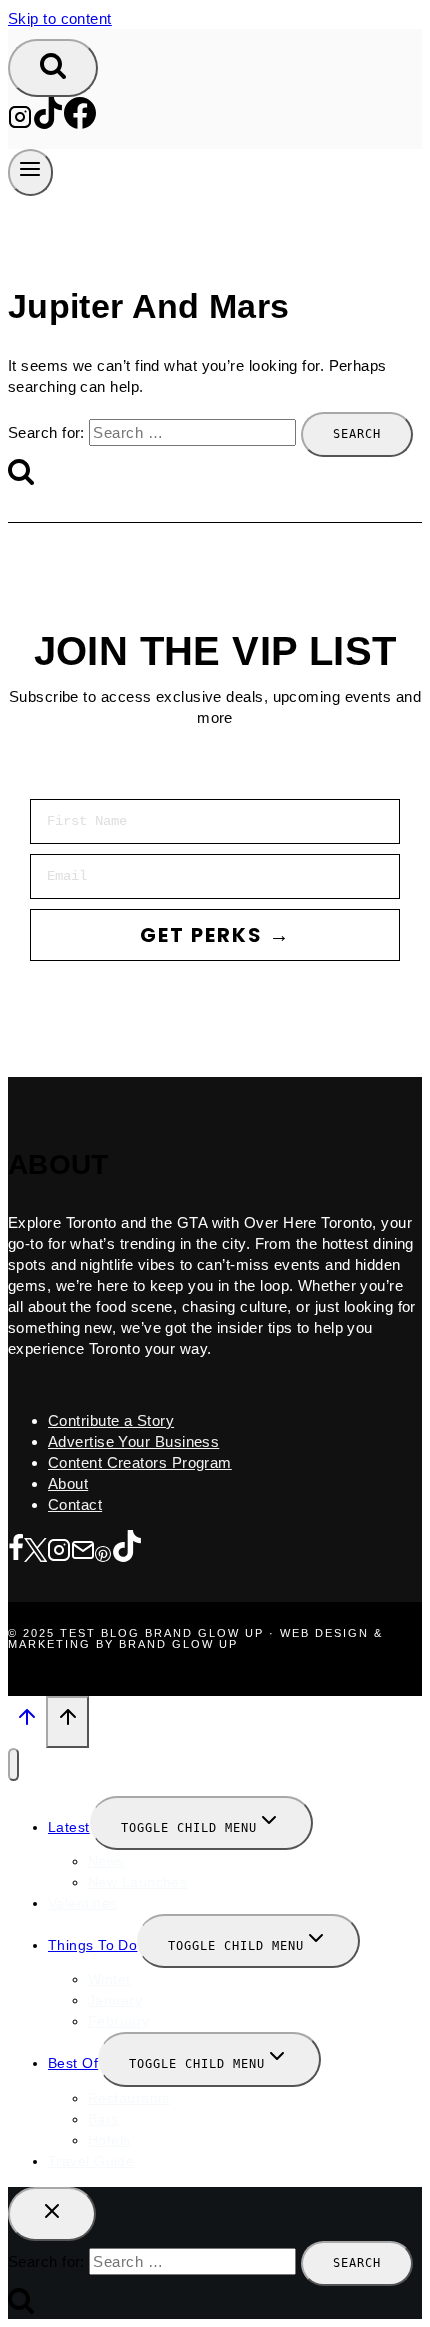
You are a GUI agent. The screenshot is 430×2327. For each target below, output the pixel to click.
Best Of (73, 2063)
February (119, 2021)
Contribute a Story (111, 1420)
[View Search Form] (53, 68)
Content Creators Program (140, 1462)
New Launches (137, 1882)
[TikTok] (48, 123)
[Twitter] (35, 1551)
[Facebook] (80, 123)
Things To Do (92, 1945)
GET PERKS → (215, 935)
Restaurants (129, 2098)
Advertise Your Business (133, 1441)
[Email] (83, 1551)
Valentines (83, 1903)
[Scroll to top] (27, 1723)
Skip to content (60, 18)
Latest (69, 1827)
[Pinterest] (103, 1551)
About (68, 1483)
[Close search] (52, 2214)
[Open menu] (30, 172)
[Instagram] (20, 123)
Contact (75, 1504)
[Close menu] (13, 1764)
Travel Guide (91, 2161)
